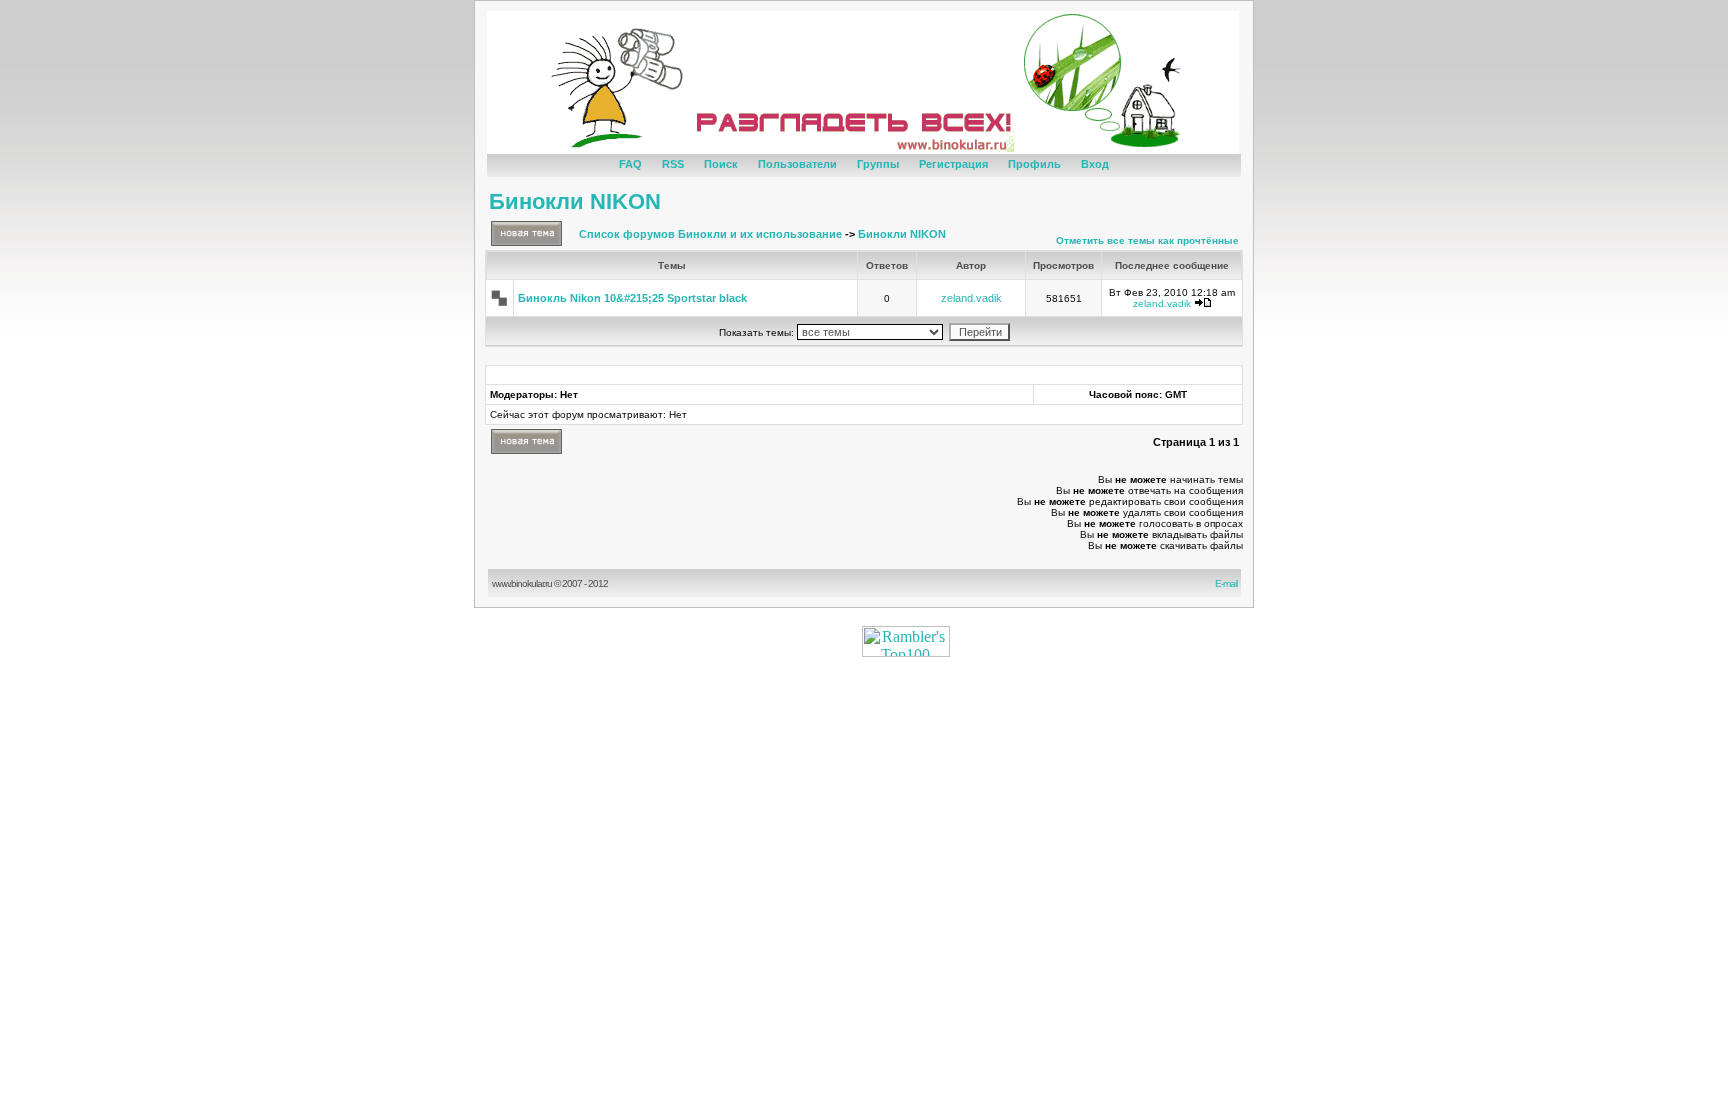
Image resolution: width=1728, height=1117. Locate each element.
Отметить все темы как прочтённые (1147, 240)
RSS (673, 164)
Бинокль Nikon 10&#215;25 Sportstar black (632, 298)
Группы (878, 164)
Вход (1095, 164)
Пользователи (797, 164)
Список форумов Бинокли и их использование (710, 234)
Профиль (1034, 164)
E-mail (1228, 583)
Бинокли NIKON (575, 201)
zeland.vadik (971, 298)
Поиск (721, 164)
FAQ (630, 164)
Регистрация (953, 164)
